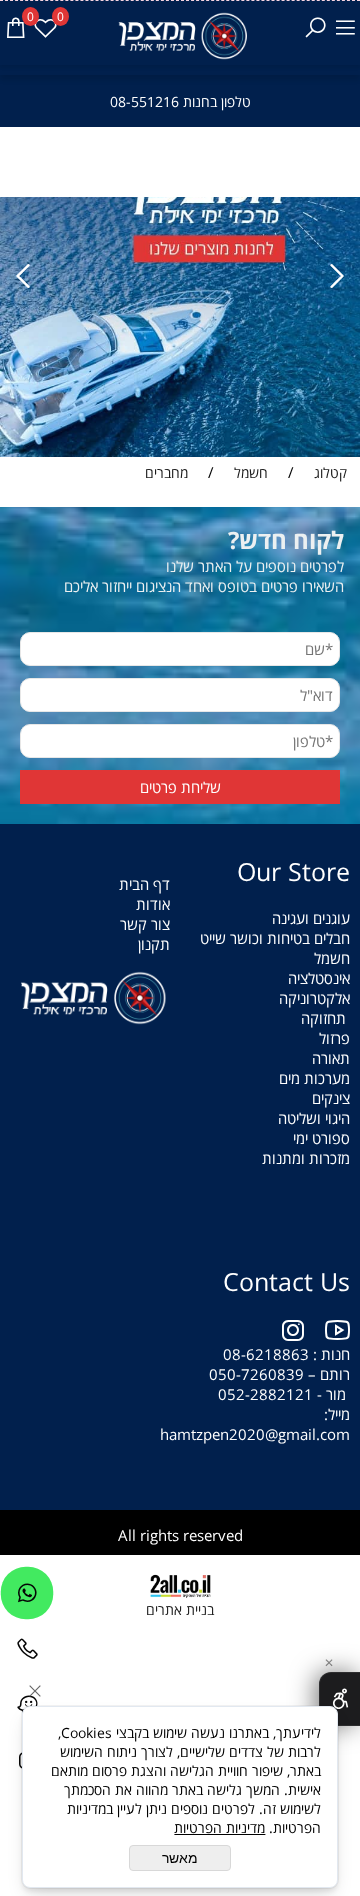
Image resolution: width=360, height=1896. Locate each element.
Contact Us (286, 1281)
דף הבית (144, 884)
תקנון (154, 944)
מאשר (180, 1858)
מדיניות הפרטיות (219, 1827)
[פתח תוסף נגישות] (339, 1699)
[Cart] (15, 28)
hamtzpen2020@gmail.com (253, 1434)
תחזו (332, 1018)
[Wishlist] (45, 28)
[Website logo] (180, 36)
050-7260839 (256, 1374)
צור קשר (145, 924)
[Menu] (345, 28)
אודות (153, 904)
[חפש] (315, 28)
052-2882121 (265, 1394)
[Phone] (27, 1654)
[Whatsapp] (27, 1598)
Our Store (293, 871)
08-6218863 (266, 1354)
